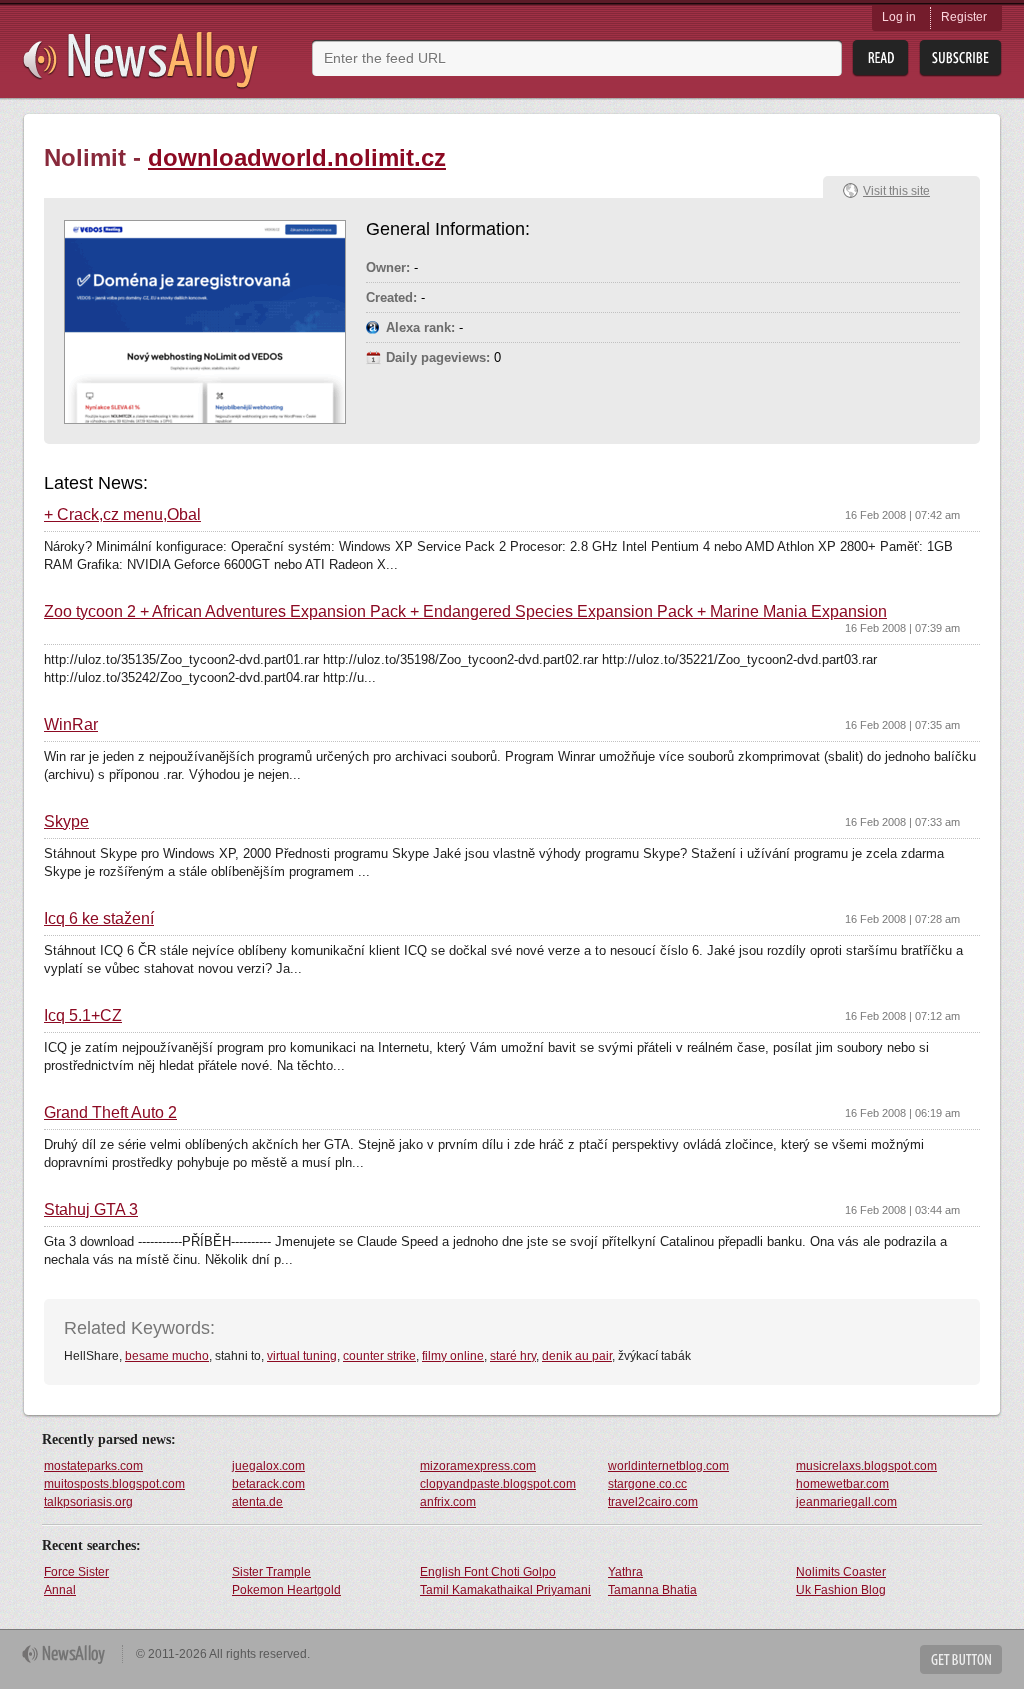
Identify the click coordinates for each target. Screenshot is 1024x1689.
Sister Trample (271, 1572)
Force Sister (76, 1572)
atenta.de (257, 1502)
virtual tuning (302, 1356)
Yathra (625, 1572)
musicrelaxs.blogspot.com (866, 1466)
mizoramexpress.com (478, 1466)
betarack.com (268, 1484)
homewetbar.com (842, 1484)
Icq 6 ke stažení (99, 919)
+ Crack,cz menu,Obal (122, 515)
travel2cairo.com (653, 1502)
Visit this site (896, 191)
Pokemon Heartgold (286, 1590)
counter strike (379, 1356)
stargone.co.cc (647, 1484)
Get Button (961, 1659)
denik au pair (577, 1356)
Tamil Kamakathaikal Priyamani (505, 1590)
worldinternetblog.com (668, 1466)
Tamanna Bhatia (652, 1590)
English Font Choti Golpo (488, 1572)
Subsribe (960, 58)
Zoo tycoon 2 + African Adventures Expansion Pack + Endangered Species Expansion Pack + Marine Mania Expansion (465, 612)
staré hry (513, 1356)
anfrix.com (448, 1502)
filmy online (453, 1356)
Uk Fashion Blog (841, 1590)
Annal (60, 1590)
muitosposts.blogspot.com (114, 1484)
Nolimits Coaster (841, 1572)
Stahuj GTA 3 (91, 1210)
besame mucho (167, 1356)
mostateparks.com (93, 1466)
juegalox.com (268, 1466)
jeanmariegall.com (846, 1502)
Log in (899, 17)
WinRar (71, 725)
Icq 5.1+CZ (83, 1016)
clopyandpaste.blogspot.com (498, 1484)
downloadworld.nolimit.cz (297, 157)
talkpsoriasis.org (88, 1502)
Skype (66, 822)
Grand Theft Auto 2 (110, 1113)
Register (964, 17)
